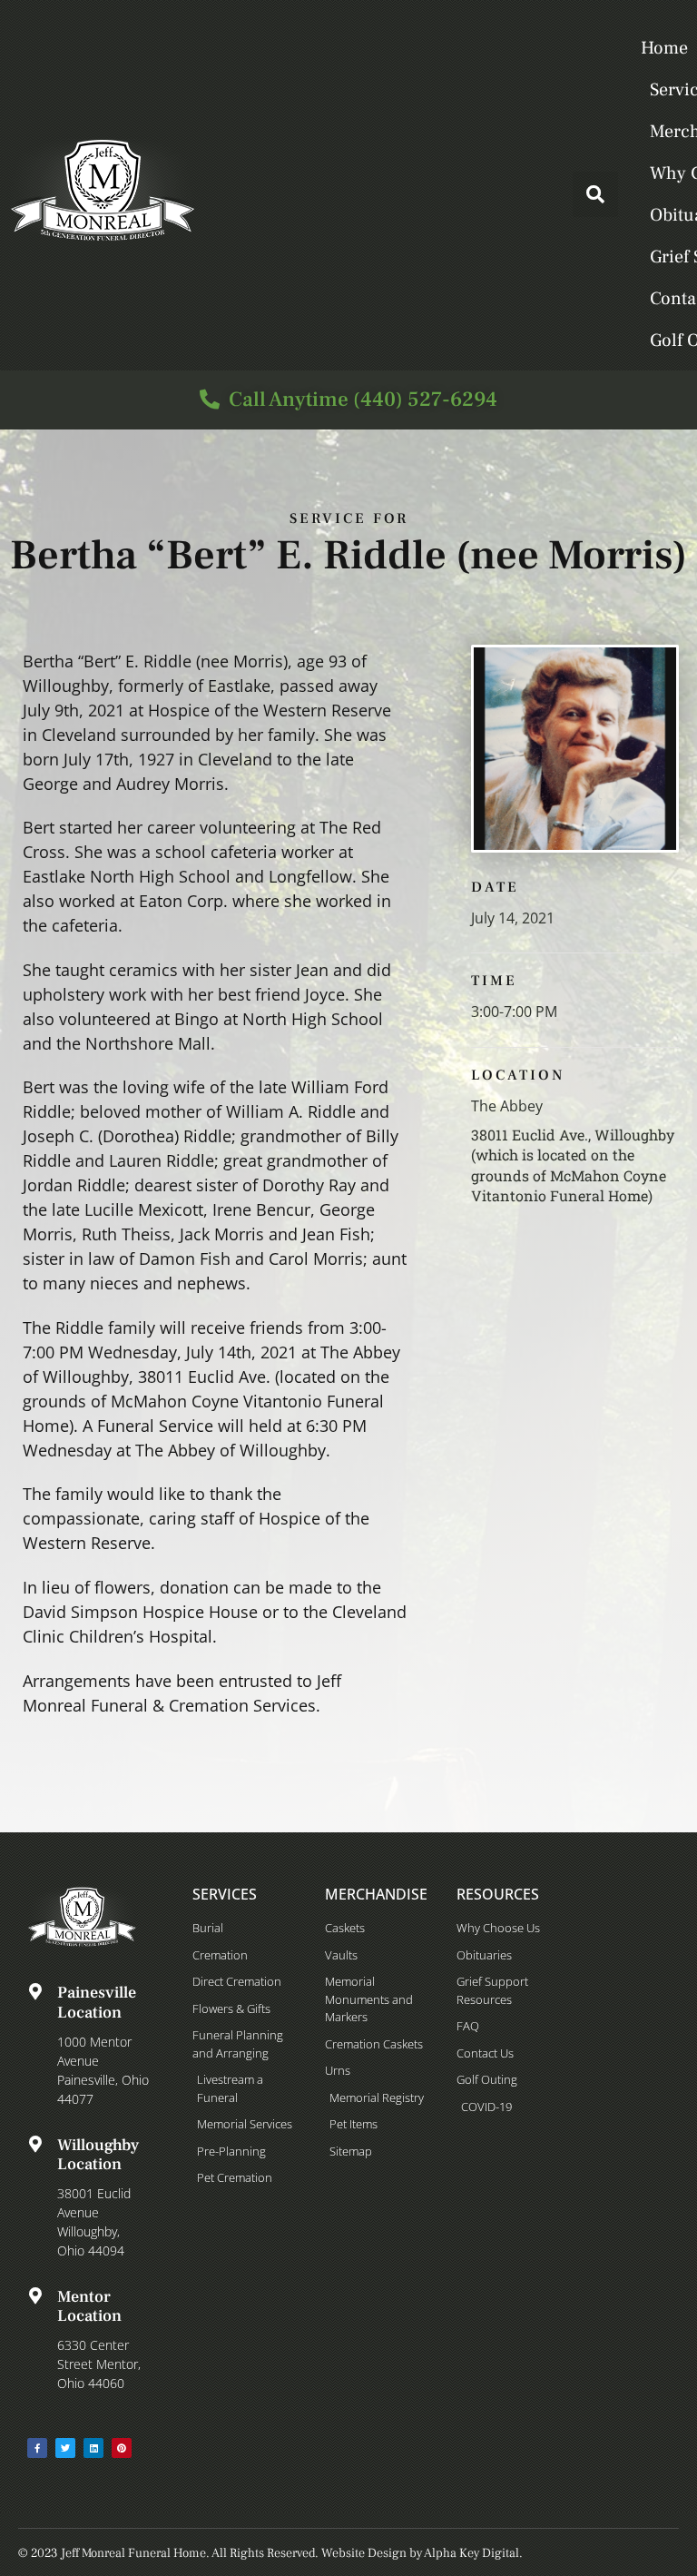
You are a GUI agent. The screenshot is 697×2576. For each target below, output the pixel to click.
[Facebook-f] (37, 2448)
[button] (595, 194)
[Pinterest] (122, 2448)
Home (664, 48)
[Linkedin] (93, 2448)
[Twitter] (65, 2448)
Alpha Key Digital (471, 2553)
